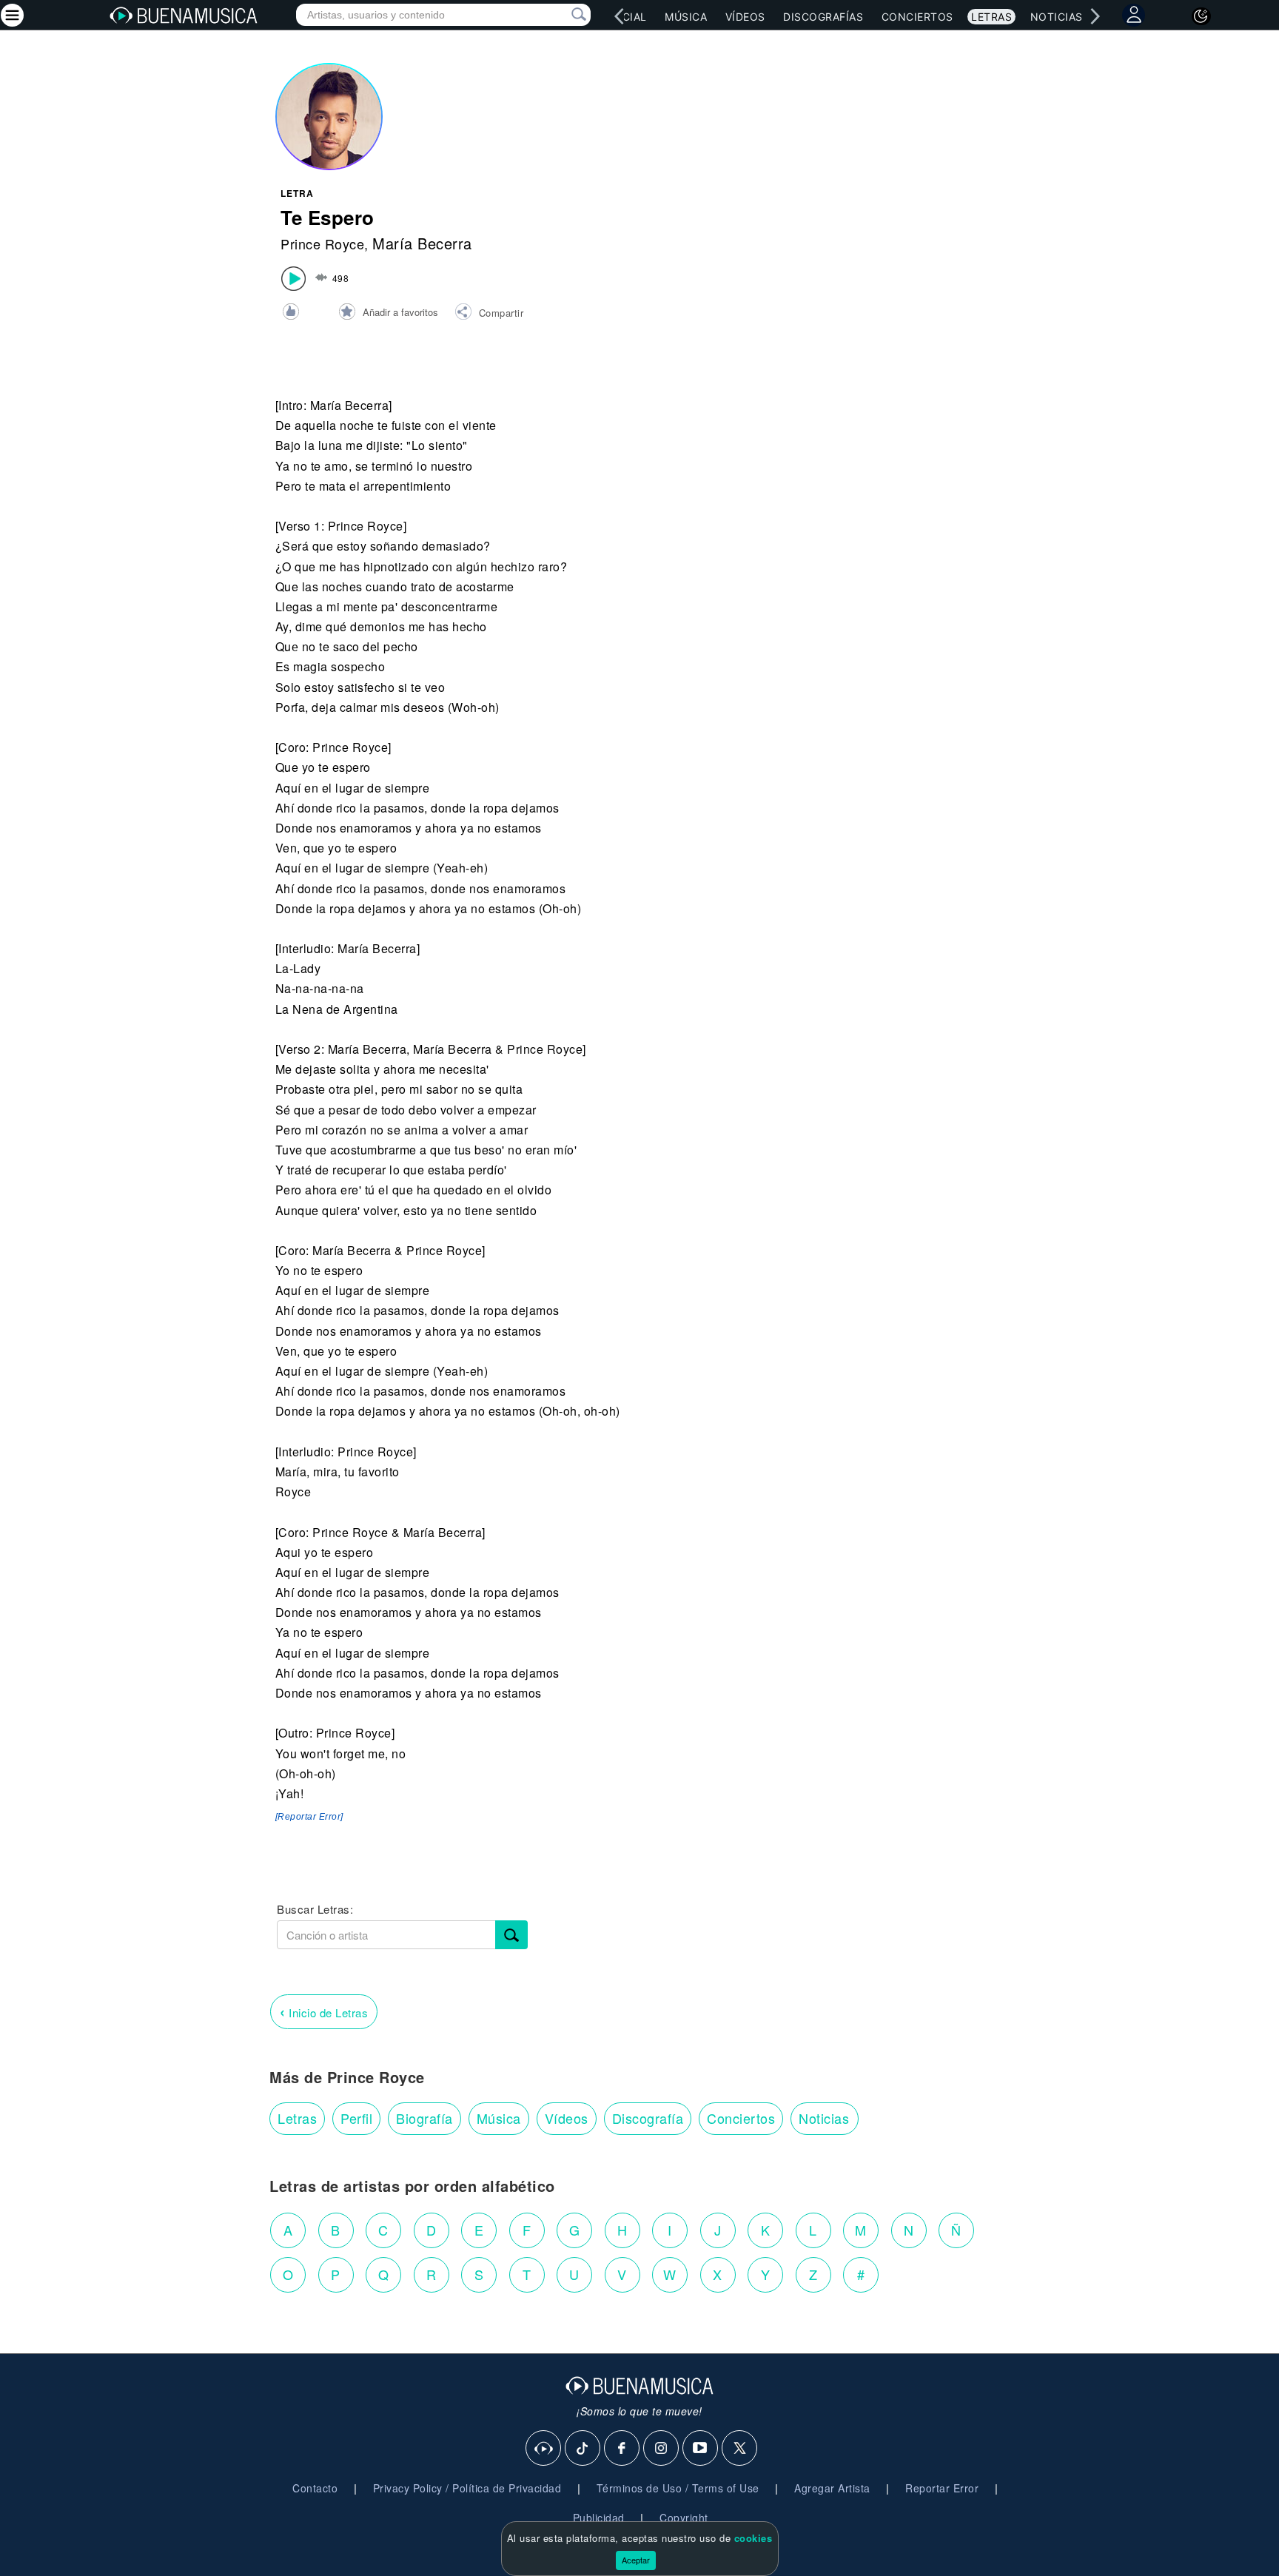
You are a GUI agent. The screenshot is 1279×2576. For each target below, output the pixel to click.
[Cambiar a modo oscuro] (1201, 16)
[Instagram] (662, 2449)
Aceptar (636, 2560)
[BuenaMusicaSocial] (544, 2449)
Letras (991, 17)
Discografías (823, 17)
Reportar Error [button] (942, 2488)
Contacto (315, 2488)
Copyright (684, 2518)
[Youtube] (701, 2449)
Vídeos (745, 17)
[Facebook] (622, 2449)
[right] (1095, 16)
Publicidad (599, 2518)
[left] (619, 16)
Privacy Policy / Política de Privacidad (467, 2488)
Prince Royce (322, 243)
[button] (489, 314)
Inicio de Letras (324, 2011)
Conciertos (917, 17)
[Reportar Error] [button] (309, 1817)
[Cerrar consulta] (562, 15)
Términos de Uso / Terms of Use (678, 2488)
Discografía (648, 2118)
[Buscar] (511, 1935)
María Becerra (422, 243)
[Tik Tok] (583, 2449)
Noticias (1057, 17)
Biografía (424, 2118)
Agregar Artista (832, 2488)
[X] (740, 2449)
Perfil (356, 2118)
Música (686, 17)
